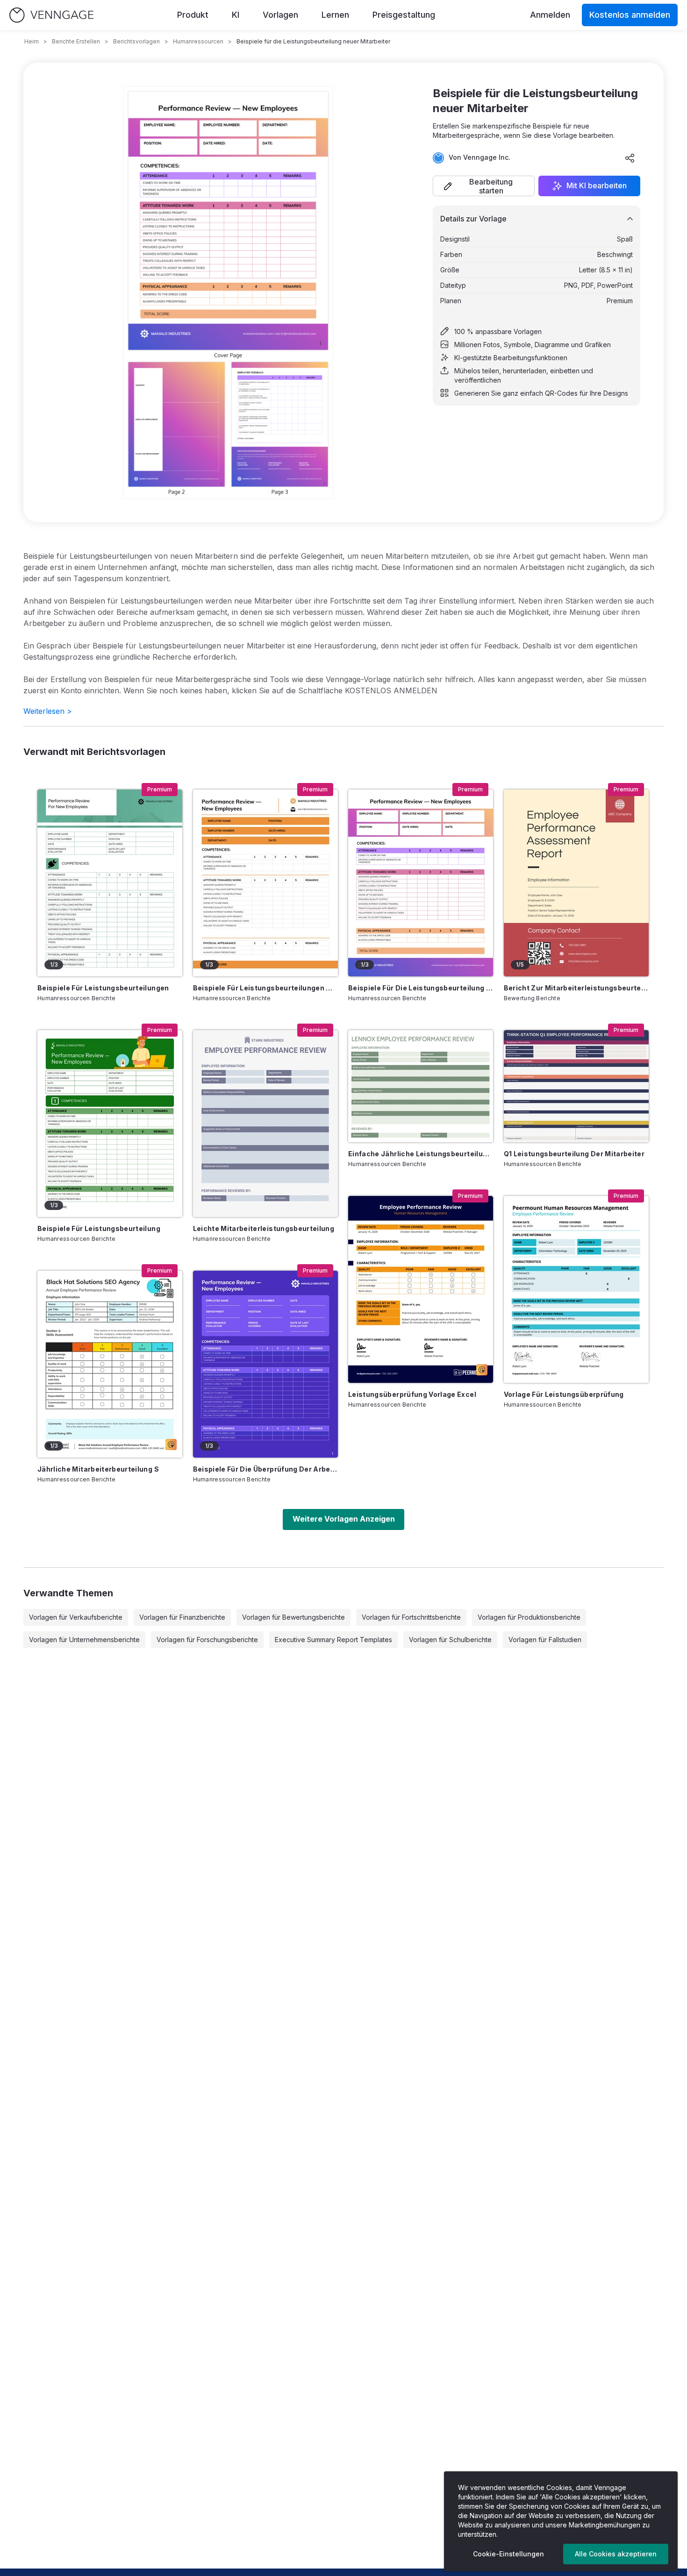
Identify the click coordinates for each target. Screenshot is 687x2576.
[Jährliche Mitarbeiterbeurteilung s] (110, 1364)
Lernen (335, 15)
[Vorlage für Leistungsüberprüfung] (576, 1289)
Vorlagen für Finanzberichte (182, 1617)
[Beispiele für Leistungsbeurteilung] (110, 1124)
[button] (484, 186)
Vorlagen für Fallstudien (545, 1640)
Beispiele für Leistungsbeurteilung (99, 1228)
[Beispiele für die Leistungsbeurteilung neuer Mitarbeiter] (421, 883)
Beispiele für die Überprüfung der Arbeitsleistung (265, 1469)
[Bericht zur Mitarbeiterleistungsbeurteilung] (576, 883)
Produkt (193, 15)
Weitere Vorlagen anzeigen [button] (344, 1519)
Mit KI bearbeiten (597, 186)
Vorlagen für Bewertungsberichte (293, 1617)
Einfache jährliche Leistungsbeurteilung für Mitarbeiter (421, 1154)
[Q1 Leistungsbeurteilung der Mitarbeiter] (576, 1086)
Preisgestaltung (404, 15)
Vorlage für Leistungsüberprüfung (564, 1394)
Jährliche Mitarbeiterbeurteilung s (98, 1469)
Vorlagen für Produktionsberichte (529, 1617)
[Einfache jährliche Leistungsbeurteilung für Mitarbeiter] (421, 1086)
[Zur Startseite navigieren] (51, 15)
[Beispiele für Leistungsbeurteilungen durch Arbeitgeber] (265, 883)
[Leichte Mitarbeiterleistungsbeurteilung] (265, 1124)
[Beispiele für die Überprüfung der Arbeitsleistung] (265, 1364)
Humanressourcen (198, 41)
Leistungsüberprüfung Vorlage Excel (412, 1394)
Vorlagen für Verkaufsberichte (76, 1617)
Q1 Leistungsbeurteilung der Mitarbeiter (574, 1154)
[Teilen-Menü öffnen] (630, 158)
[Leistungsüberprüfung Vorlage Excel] (421, 1289)
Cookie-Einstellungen (508, 2554)
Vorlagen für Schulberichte (450, 1640)
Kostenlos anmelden (630, 15)
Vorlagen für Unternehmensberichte (84, 1640)
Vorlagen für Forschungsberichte (207, 1640)
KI (236, 15)
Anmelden (550, 15)
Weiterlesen (48, 711)
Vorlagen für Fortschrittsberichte (411, 1617)
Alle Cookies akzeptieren (616, 2554)
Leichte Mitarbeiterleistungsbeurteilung (264, 1228)
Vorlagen (280, 15)
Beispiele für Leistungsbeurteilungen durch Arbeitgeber (265, 988)
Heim (32, 41)
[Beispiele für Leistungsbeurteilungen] (110, 883)
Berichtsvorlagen (136, 41)
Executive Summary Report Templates (333, 1640)
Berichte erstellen (76, 41)
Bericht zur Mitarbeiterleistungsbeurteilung (576, 988)
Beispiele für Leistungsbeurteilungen (103, 988)
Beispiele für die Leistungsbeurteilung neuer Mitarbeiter (421, 988)
